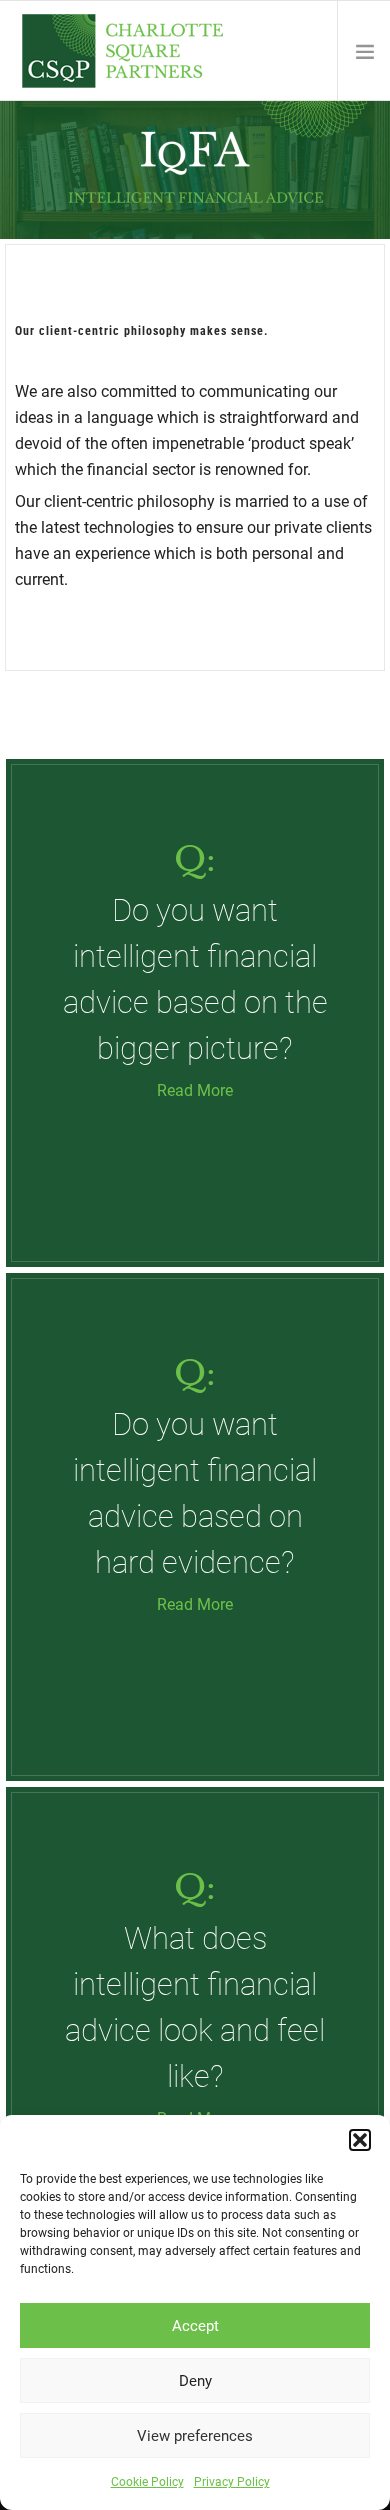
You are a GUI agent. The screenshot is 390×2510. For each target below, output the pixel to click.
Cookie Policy (147, 2482)
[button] (360, 2140)
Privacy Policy (232, 2482)
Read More (195, 1090)
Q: (195, 859)
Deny (195, 2381)
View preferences (195, 2436)
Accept (195, 2326)
